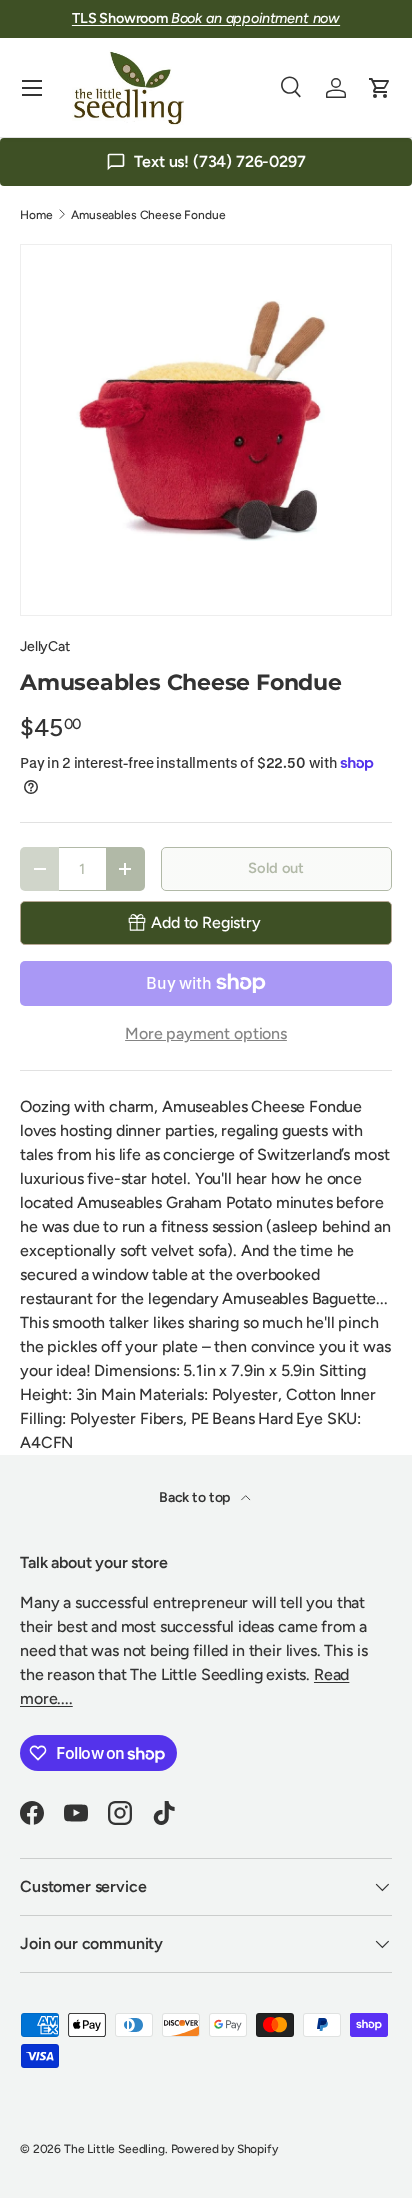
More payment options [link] (206, 1033)
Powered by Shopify (224, 2149)
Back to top (196, 1497)
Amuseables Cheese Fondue (148, 215)
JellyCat (45, 646)
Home (36, 215)
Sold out (276, 868)
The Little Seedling (114, 2149)
